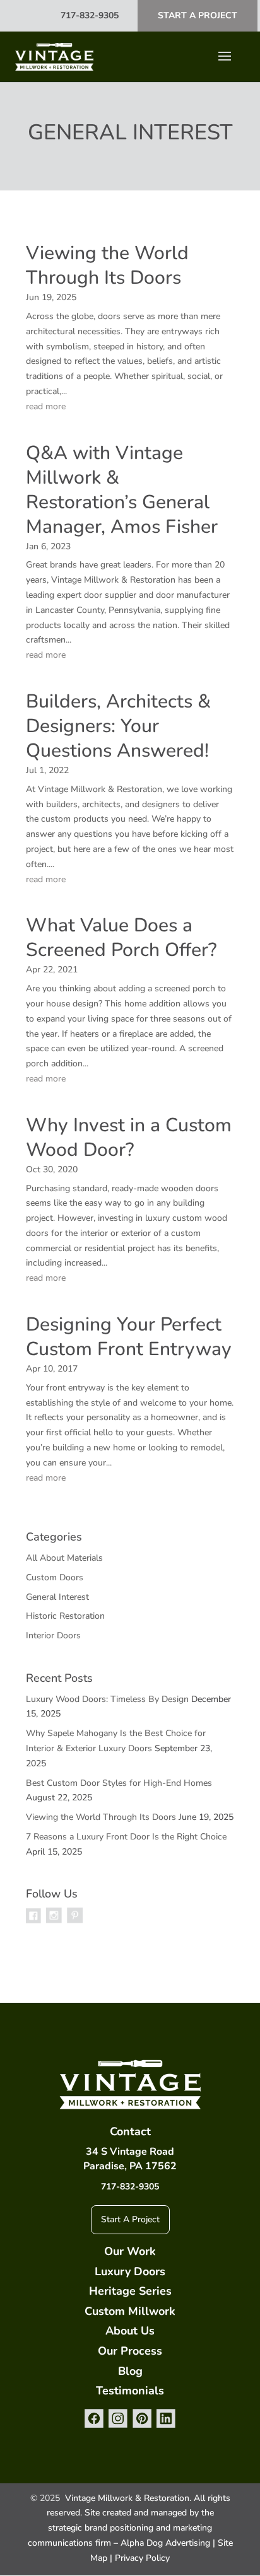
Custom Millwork (130, 2311)
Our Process (130, 2351)
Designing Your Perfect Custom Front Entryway (129, 1337)
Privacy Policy (142, 2558)
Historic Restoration (65, 1616)
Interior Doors (53, 1635)
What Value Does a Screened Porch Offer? (121, 938)
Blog (130, 2371)
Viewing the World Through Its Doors (107, 265)
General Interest (57, 1597)
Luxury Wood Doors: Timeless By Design (107, 1699)
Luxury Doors (130, 2271)
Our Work (130, 2251)
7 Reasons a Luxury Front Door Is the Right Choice (126, 1837)
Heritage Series (130, 2291)
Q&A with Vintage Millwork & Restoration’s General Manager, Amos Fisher (122, 490)
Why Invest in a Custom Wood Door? (129, 1138)
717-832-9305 (90, 15)
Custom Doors (55, 1577)
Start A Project (198, 15)
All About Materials (64, 1558)
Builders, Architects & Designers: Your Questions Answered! (118, 726)
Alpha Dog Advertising (165, 2543)
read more (46, 406)
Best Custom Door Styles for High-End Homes (119, 1783)
